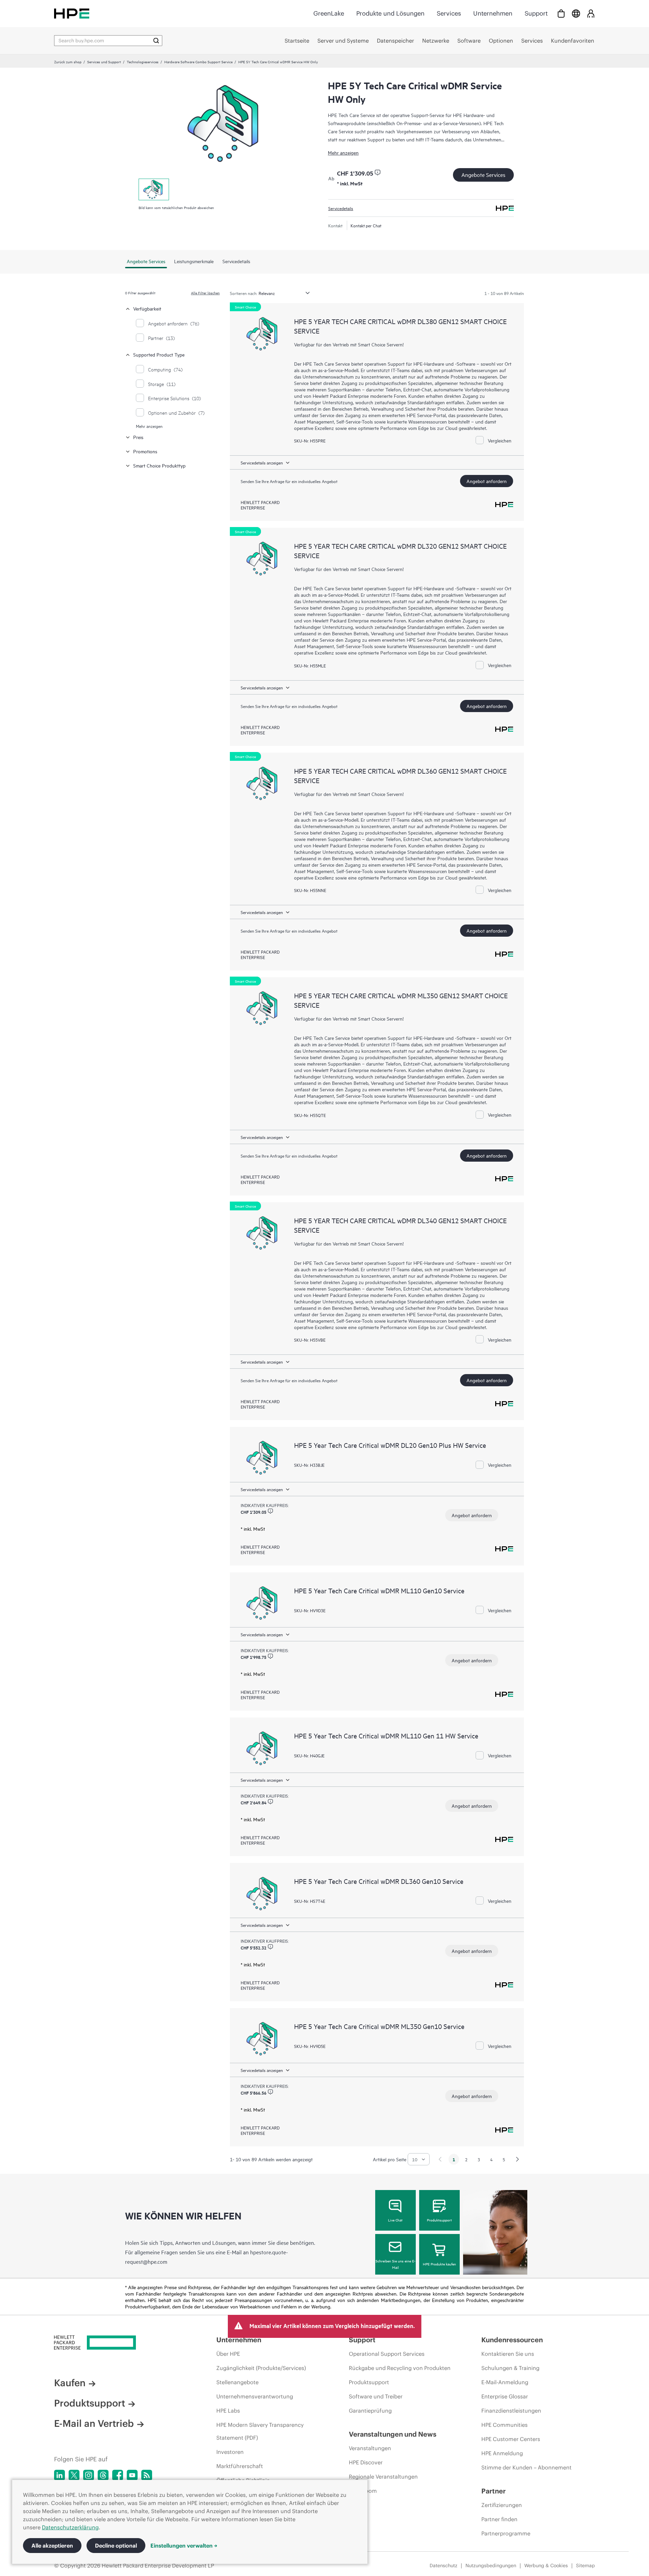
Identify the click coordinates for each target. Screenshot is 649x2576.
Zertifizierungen (502, 2505)
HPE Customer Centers (511, 2439)
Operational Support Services (387, 2354)
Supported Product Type (159, 354)
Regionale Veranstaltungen (383, 2477)
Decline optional (116, 2546)
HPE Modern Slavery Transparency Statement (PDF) (260, 2431)
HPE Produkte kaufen (439, 2264)
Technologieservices (143, 62)
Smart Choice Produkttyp (159, 465)
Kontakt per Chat (366, 225)
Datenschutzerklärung (70, 2527)
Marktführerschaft (240, 2466)
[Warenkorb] (561, 13)
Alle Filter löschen (205, 293)
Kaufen (70, 2383)
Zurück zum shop (68, 62)
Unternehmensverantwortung (255, 2396)
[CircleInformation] (378, 173)
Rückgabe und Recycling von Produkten (400, 2368)
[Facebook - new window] (118, 2475)
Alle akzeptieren (52, 2546)
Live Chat (395, 2220)
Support (536, 13)
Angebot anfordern (487, 481)
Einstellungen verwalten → (184, 2546)
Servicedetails (341, 208)
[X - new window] (74, 2475)
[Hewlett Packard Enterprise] (72, 13)
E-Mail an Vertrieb (94, 2423)
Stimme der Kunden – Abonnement (526, 2467)
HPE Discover (366, 2462)
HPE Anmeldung (502, 2453)
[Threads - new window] (103, 2475)
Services (449, 13)
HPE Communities (504, 2425)
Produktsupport (439, 2220)
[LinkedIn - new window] (59, 2475)
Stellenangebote (237, 2382)
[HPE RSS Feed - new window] (147, 2475)
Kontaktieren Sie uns (508, 2354)
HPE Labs (228, 2411)
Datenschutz (443, 2566)
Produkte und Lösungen (390, 13)
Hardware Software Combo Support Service (198, 62)
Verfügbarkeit (147, 308)
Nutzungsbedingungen (491, 2566)
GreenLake (329, 13)
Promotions (145, 451)
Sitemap (585, 2566)
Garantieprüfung (370, 2411)
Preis (138, 437)
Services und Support (104, 62)
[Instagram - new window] (89, 2475)
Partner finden (499, 2519)
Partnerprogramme (506, 2533)
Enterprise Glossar (505, 2396)
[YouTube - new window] (132, 2475)
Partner (494, 2491)
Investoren (230, 2452)
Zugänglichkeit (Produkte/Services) (261, 2368)
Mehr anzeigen (343, 152)
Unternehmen (493, 13)
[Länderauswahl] (576, 13)
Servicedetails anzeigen (262, 462)
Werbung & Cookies (546, 2566)
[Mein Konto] (591, 13)
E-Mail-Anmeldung (505, 2382)
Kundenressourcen (512, 2340)
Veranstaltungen (370, 2448)
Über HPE (228, 2354)
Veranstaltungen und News (393, 2434)
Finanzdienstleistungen (511, 2411)
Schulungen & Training (510, 2368)
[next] (518, 2159)
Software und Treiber (376, 2396)
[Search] (156, 41)
